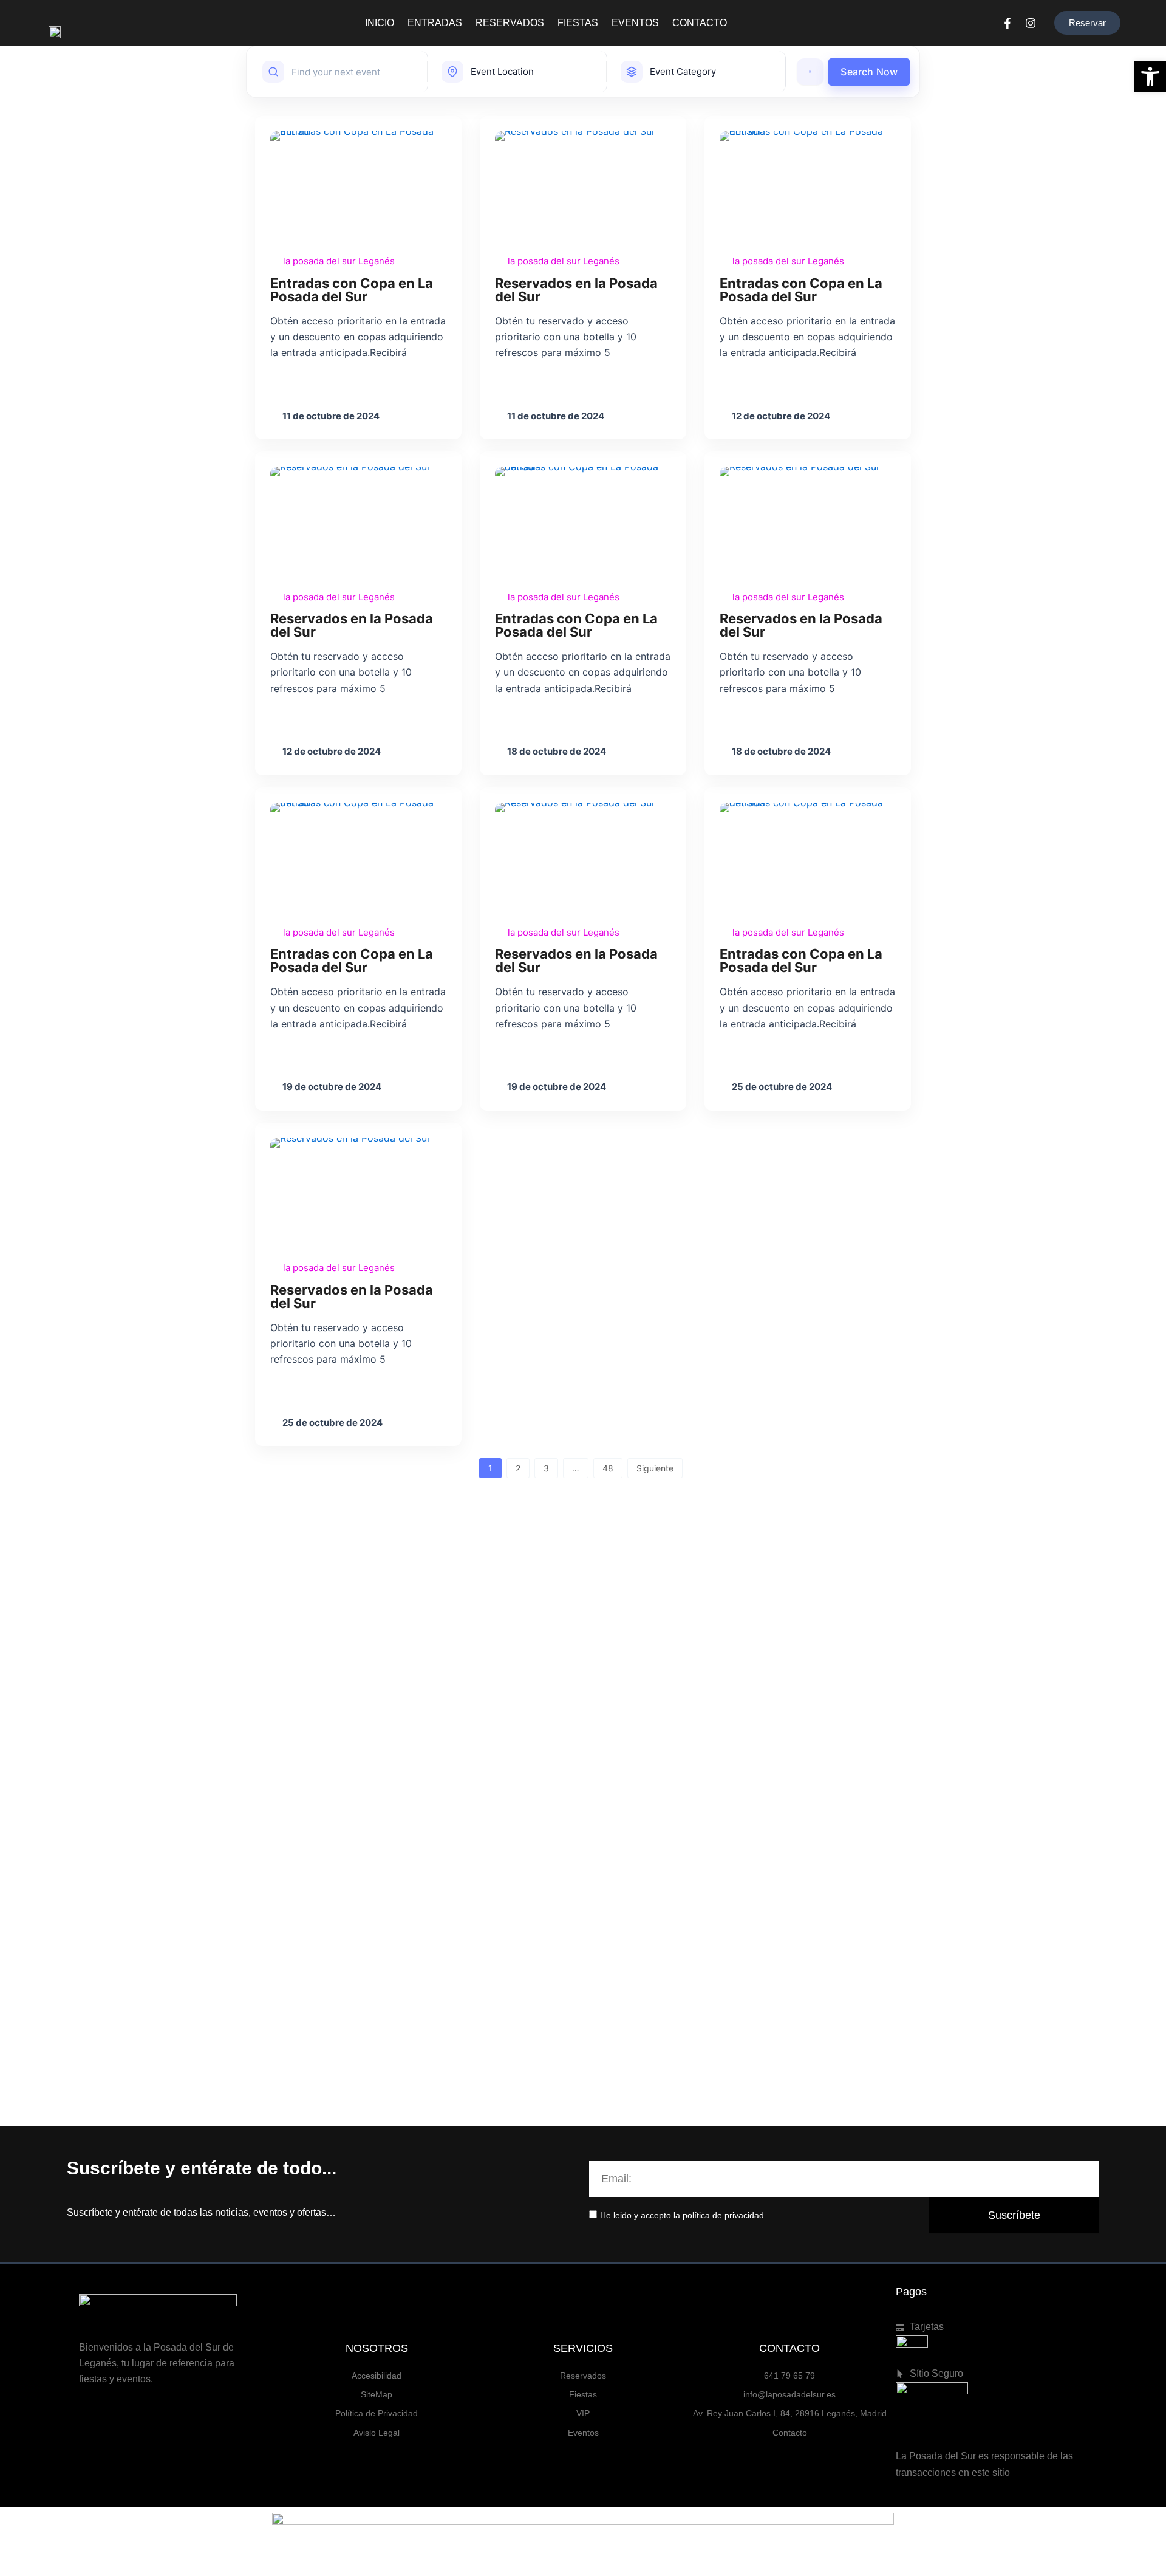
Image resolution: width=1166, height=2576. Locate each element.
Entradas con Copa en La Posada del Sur (352, 290)
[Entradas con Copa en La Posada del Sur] (358, 186)
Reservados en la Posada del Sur (576, 290)
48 (608, 1468)
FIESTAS (578, 23)
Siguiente (655, 1468)
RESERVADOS (510, 23)
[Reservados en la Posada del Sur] (583, 186)
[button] (1150, 77)
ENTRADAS (435, 23)
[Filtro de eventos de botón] (810, 72)
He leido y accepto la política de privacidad (682, 2215)
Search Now (869, 72)
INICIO (380, 23)
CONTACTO (700, 23)
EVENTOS (635, 23)
